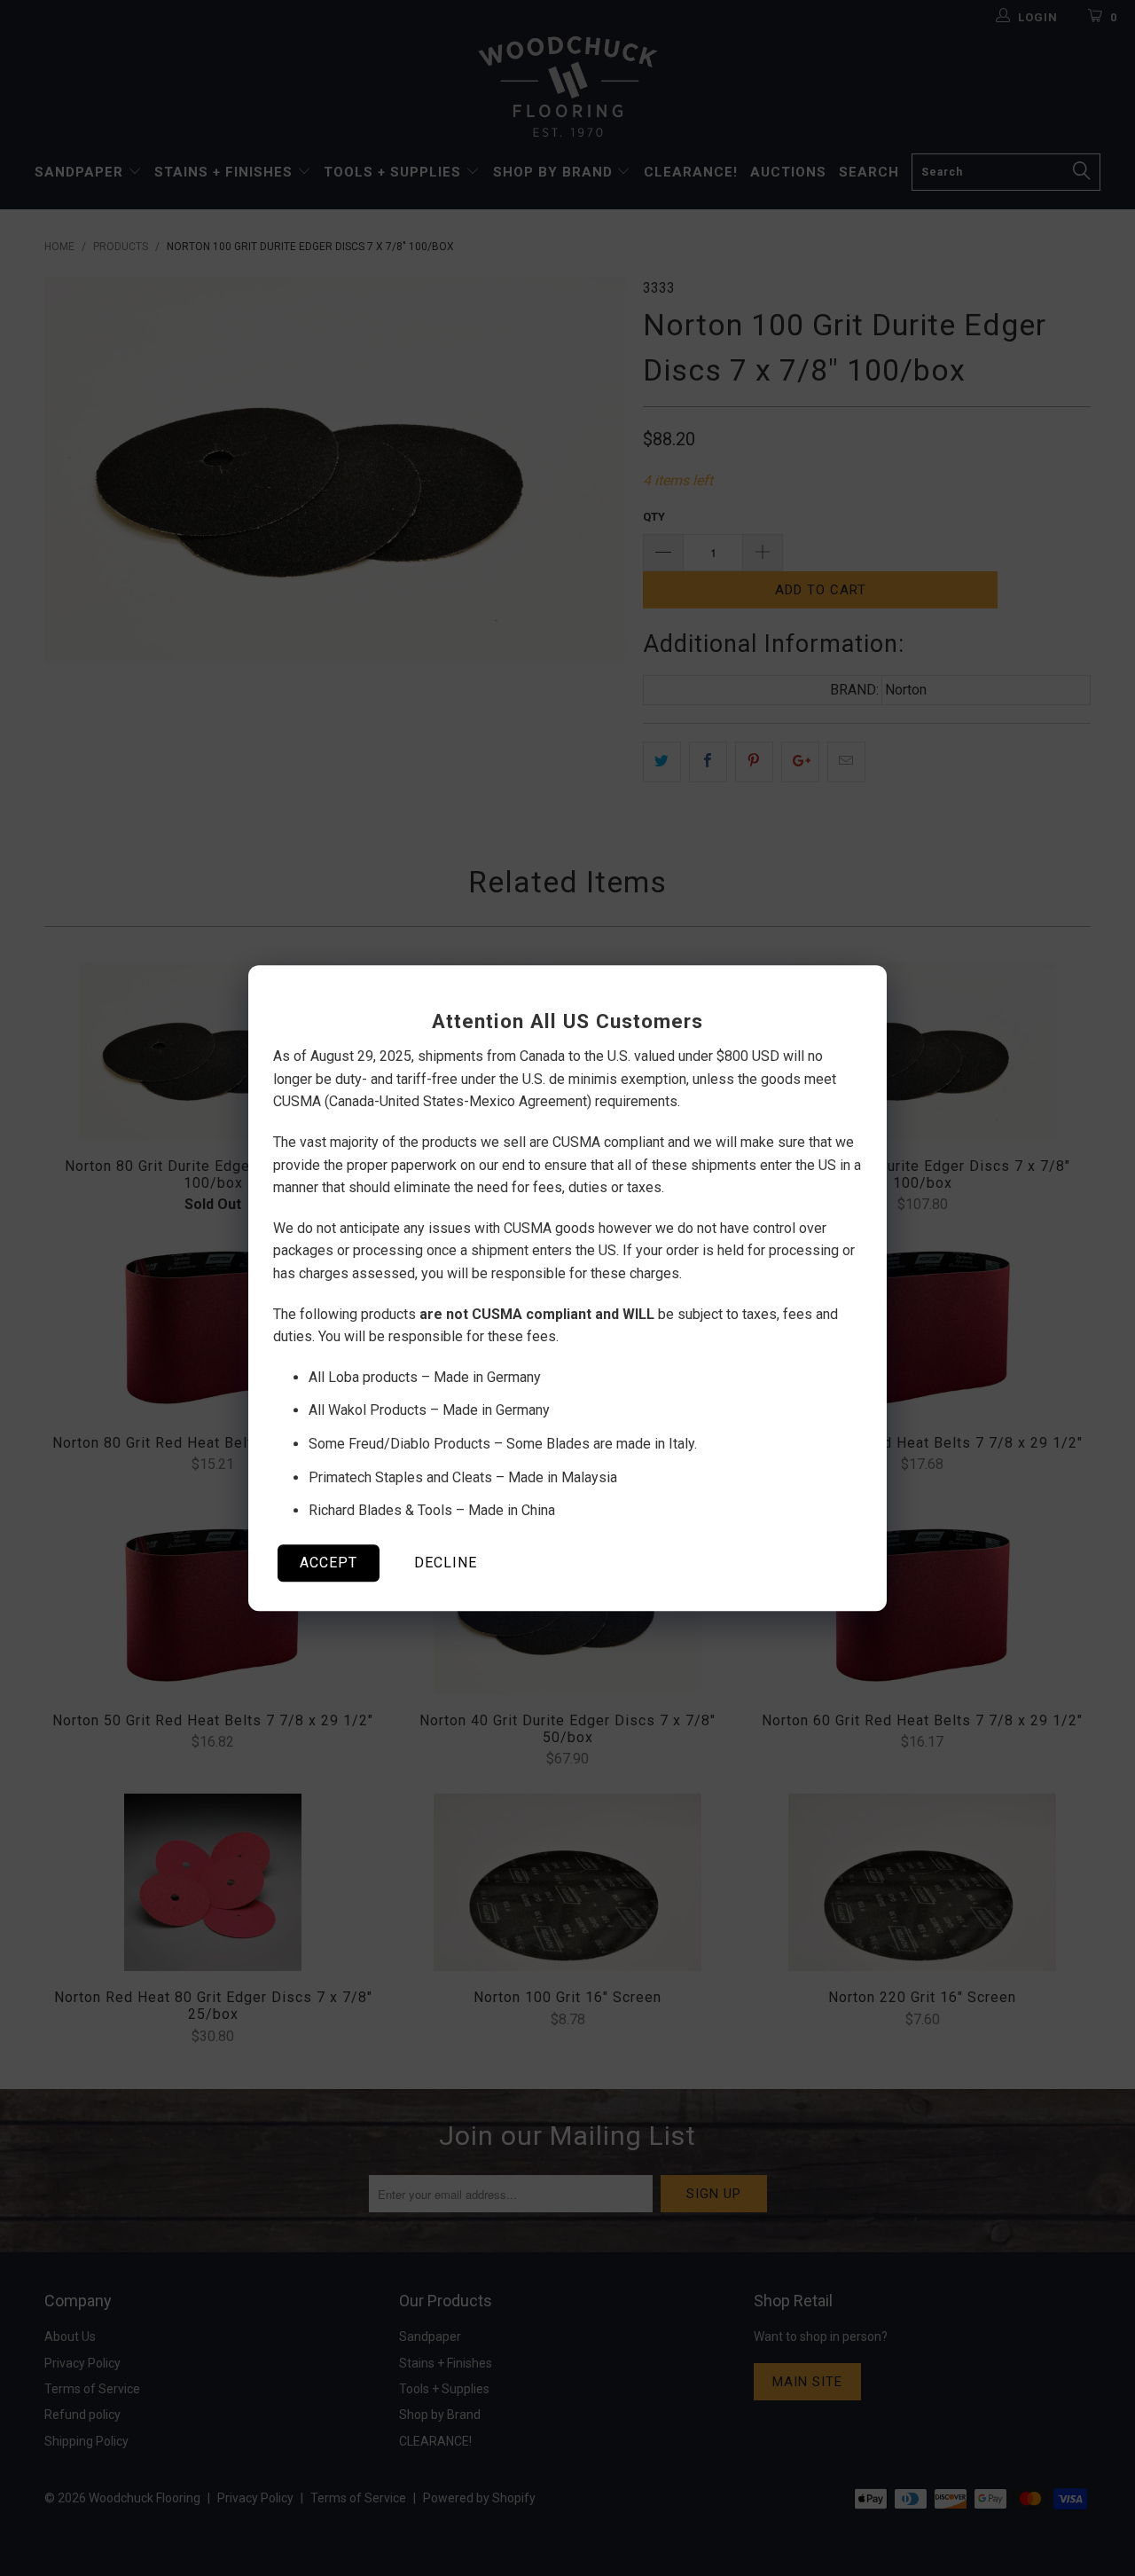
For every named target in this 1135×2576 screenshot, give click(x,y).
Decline (446, 1563)
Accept (329, 1563)
